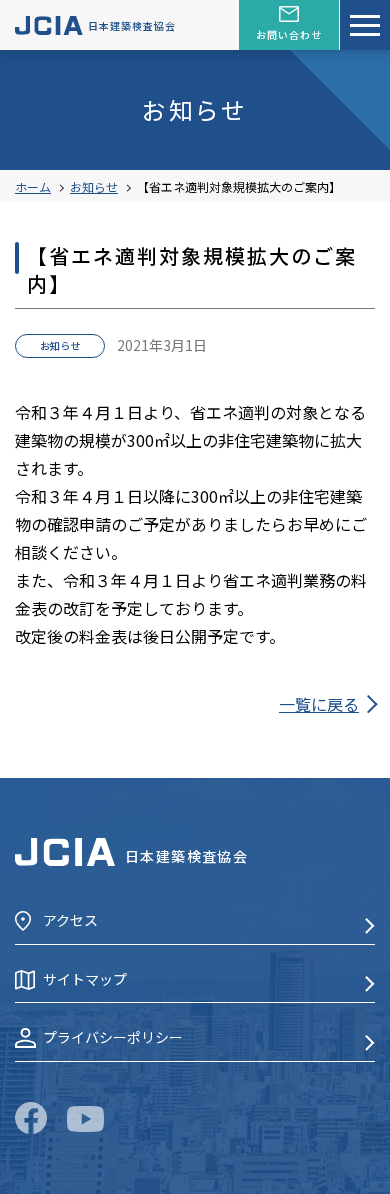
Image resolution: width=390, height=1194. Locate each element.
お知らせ (94, 186)
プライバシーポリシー (113, 1037)
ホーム (33, 186)
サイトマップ (85, 979)
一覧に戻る (319, 704)
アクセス (70, 920)
